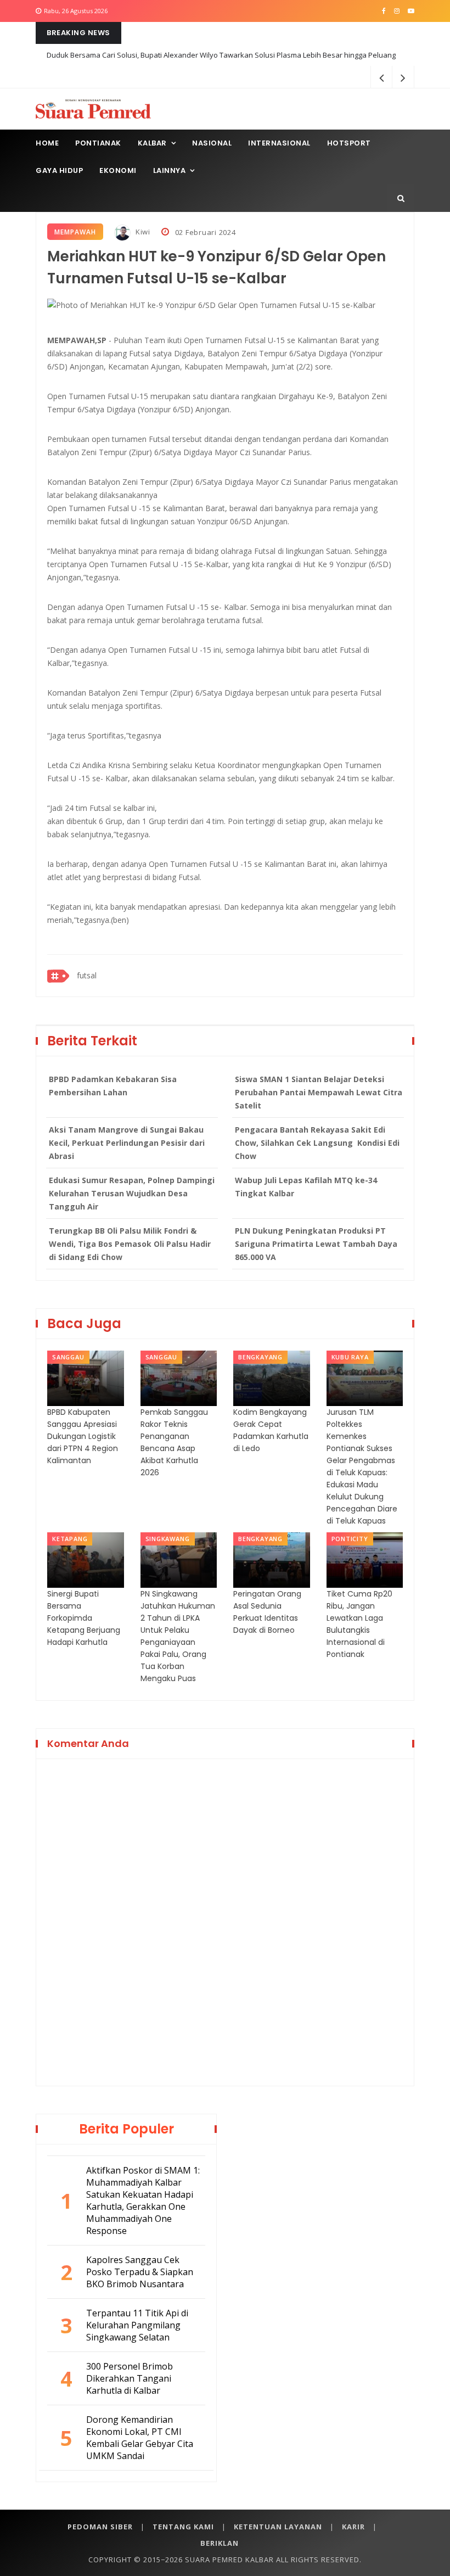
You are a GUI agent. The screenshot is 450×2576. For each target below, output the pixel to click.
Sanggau (68, 1357)
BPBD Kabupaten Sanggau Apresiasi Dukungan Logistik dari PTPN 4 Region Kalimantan (83, 1436)
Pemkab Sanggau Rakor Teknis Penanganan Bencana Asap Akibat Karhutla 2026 (174, 1442)
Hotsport (349, 143)
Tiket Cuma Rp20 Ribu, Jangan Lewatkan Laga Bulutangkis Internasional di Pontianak (359, 1624)
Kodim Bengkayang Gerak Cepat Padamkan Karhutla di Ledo (271, 1430)
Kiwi (142, 232)
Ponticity (350, 1539)
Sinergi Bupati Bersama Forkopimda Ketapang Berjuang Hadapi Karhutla (84, 1618)
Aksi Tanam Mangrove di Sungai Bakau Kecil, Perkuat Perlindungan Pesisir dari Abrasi (127, 1143)
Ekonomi (118, 170)
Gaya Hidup (59, 170)
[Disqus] (225, 1920)
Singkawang (168, 1539)
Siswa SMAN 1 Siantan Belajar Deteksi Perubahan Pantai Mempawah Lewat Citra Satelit (319, 1092)
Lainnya (170, 170)
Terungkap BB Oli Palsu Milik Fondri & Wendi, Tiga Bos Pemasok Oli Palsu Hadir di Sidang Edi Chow (130, 1244)
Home (47, 143)
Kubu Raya (350, 1357)
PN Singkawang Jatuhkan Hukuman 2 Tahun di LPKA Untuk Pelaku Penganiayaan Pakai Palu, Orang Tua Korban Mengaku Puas (178, 1636)
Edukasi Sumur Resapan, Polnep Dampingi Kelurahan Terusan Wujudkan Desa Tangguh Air (132, 1193)
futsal (87, 975)
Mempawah (75, 232)
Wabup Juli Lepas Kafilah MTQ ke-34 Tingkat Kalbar (306, 1187)
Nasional (212, 143)
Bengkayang (260, 1357)
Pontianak (98, 143)
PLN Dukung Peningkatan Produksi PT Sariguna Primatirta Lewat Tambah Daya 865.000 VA (316, 1244)
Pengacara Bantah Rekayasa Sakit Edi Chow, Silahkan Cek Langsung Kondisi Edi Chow (317, 1143)
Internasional (279, 143)
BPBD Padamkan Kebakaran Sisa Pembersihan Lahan (113, 1086)
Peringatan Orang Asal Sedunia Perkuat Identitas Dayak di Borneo (267, 1612)
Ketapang (70, 1539)
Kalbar (152, 143)
